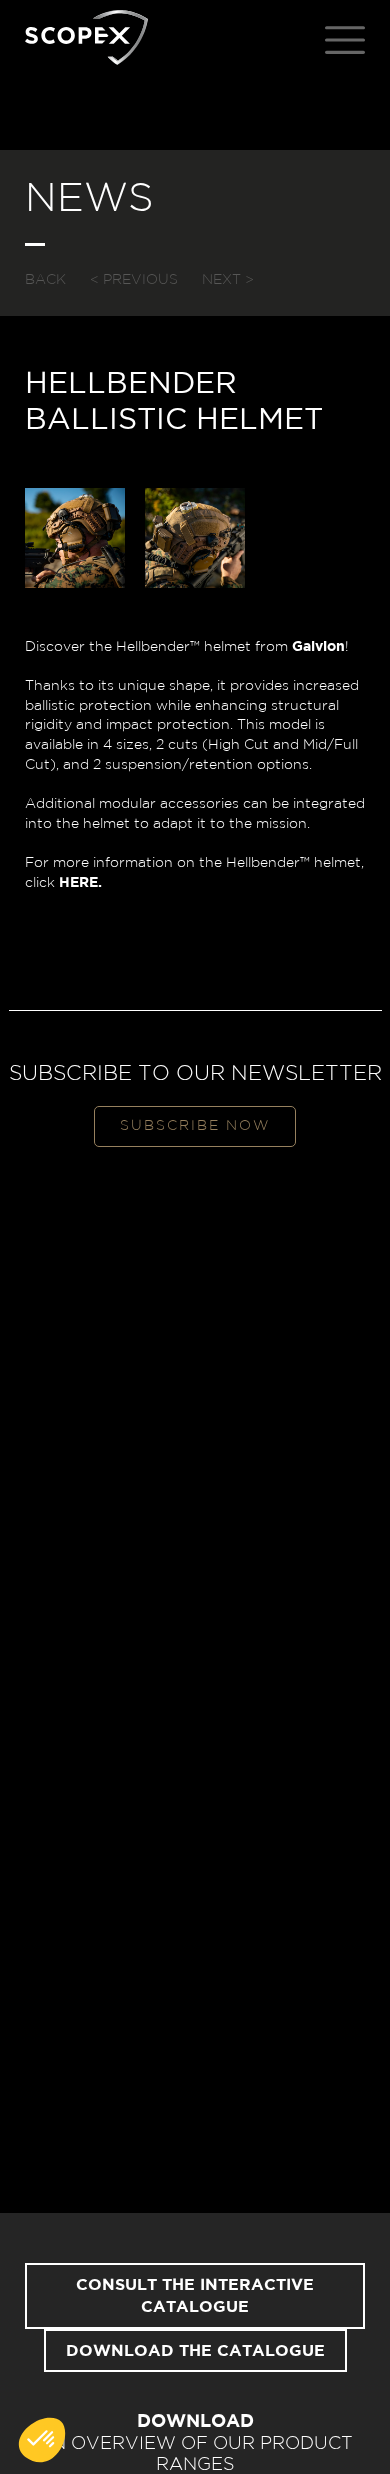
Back (45, 280)
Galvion (318, 647)
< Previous (134, 280)
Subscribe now (195, 1126)
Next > (228, 280)
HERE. (80, 883)
